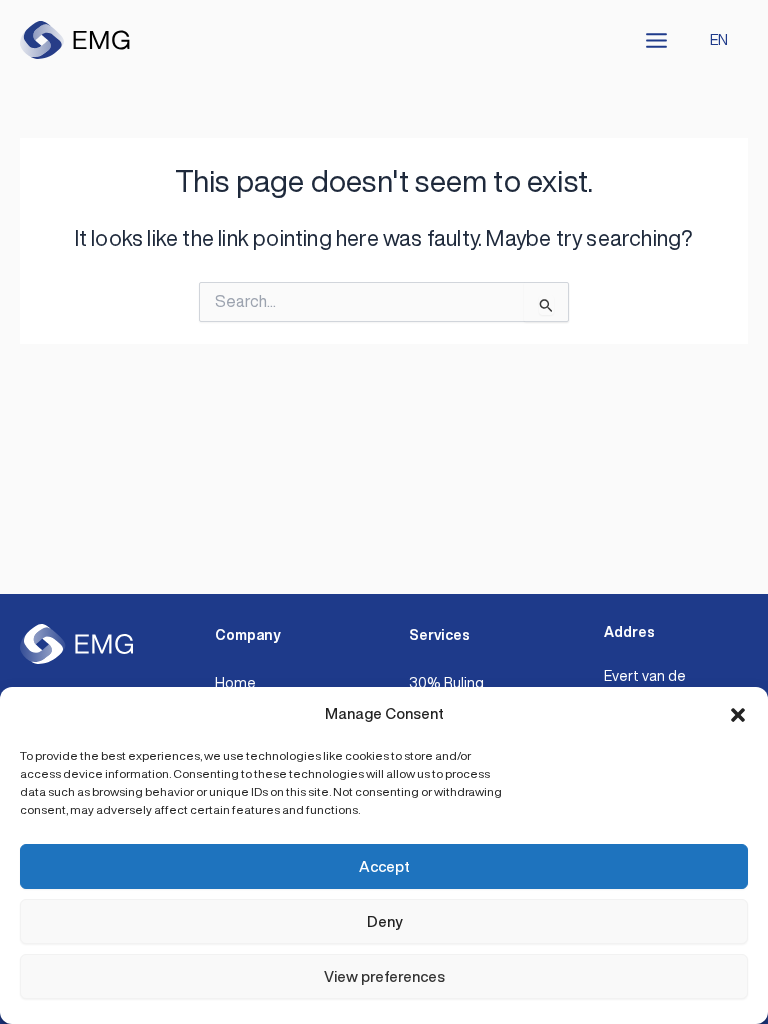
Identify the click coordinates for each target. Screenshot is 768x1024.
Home (235, 682)
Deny (384, 921)
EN (719, 39)
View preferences (384, 976)
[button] (738, 715)
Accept (384, 866)
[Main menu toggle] (656, 40)
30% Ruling (446, 682)
